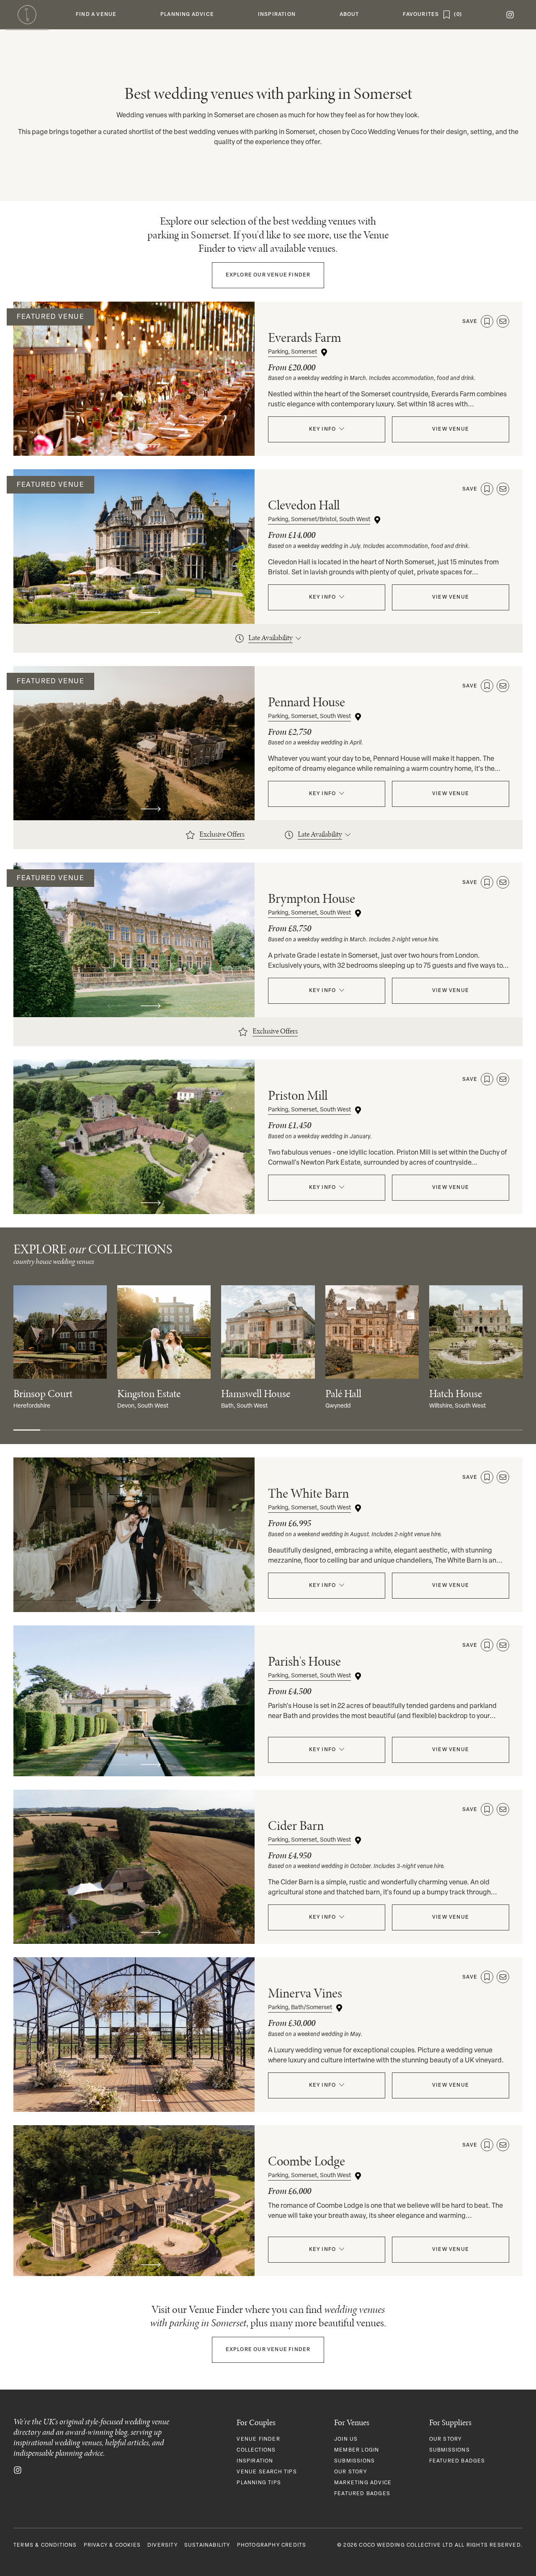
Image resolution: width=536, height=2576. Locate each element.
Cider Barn (296, 1825)
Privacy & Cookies (112, 2545)
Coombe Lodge (307, 2161)
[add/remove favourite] (487, 321)
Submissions (354, 2461)
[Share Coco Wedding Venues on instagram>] (18, 2470)
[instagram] (510, 15)
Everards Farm (305, 337)
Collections (256, 2450)
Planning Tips (259, 2483)
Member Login (357, 2450)
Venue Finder (268, 275)
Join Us (346, 2439)
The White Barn (308, 1493)
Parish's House (304, 1661)
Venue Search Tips (267, 2472)
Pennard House (307, 702)
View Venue (451, 429)
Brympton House (312, 898)
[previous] (117, 444)
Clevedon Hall (304, 505)
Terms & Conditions (45, 2545)
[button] (96, 15)
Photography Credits (272, 2545)
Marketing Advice (363, 2483)
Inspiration (255, 2461)
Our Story (350, 2472)
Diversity (162, 2545)
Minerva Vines (305, 1993)
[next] (151, 444)
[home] (27, 15)
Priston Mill (298, 1095)
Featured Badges (362, 2494)
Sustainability (207, 2545)
